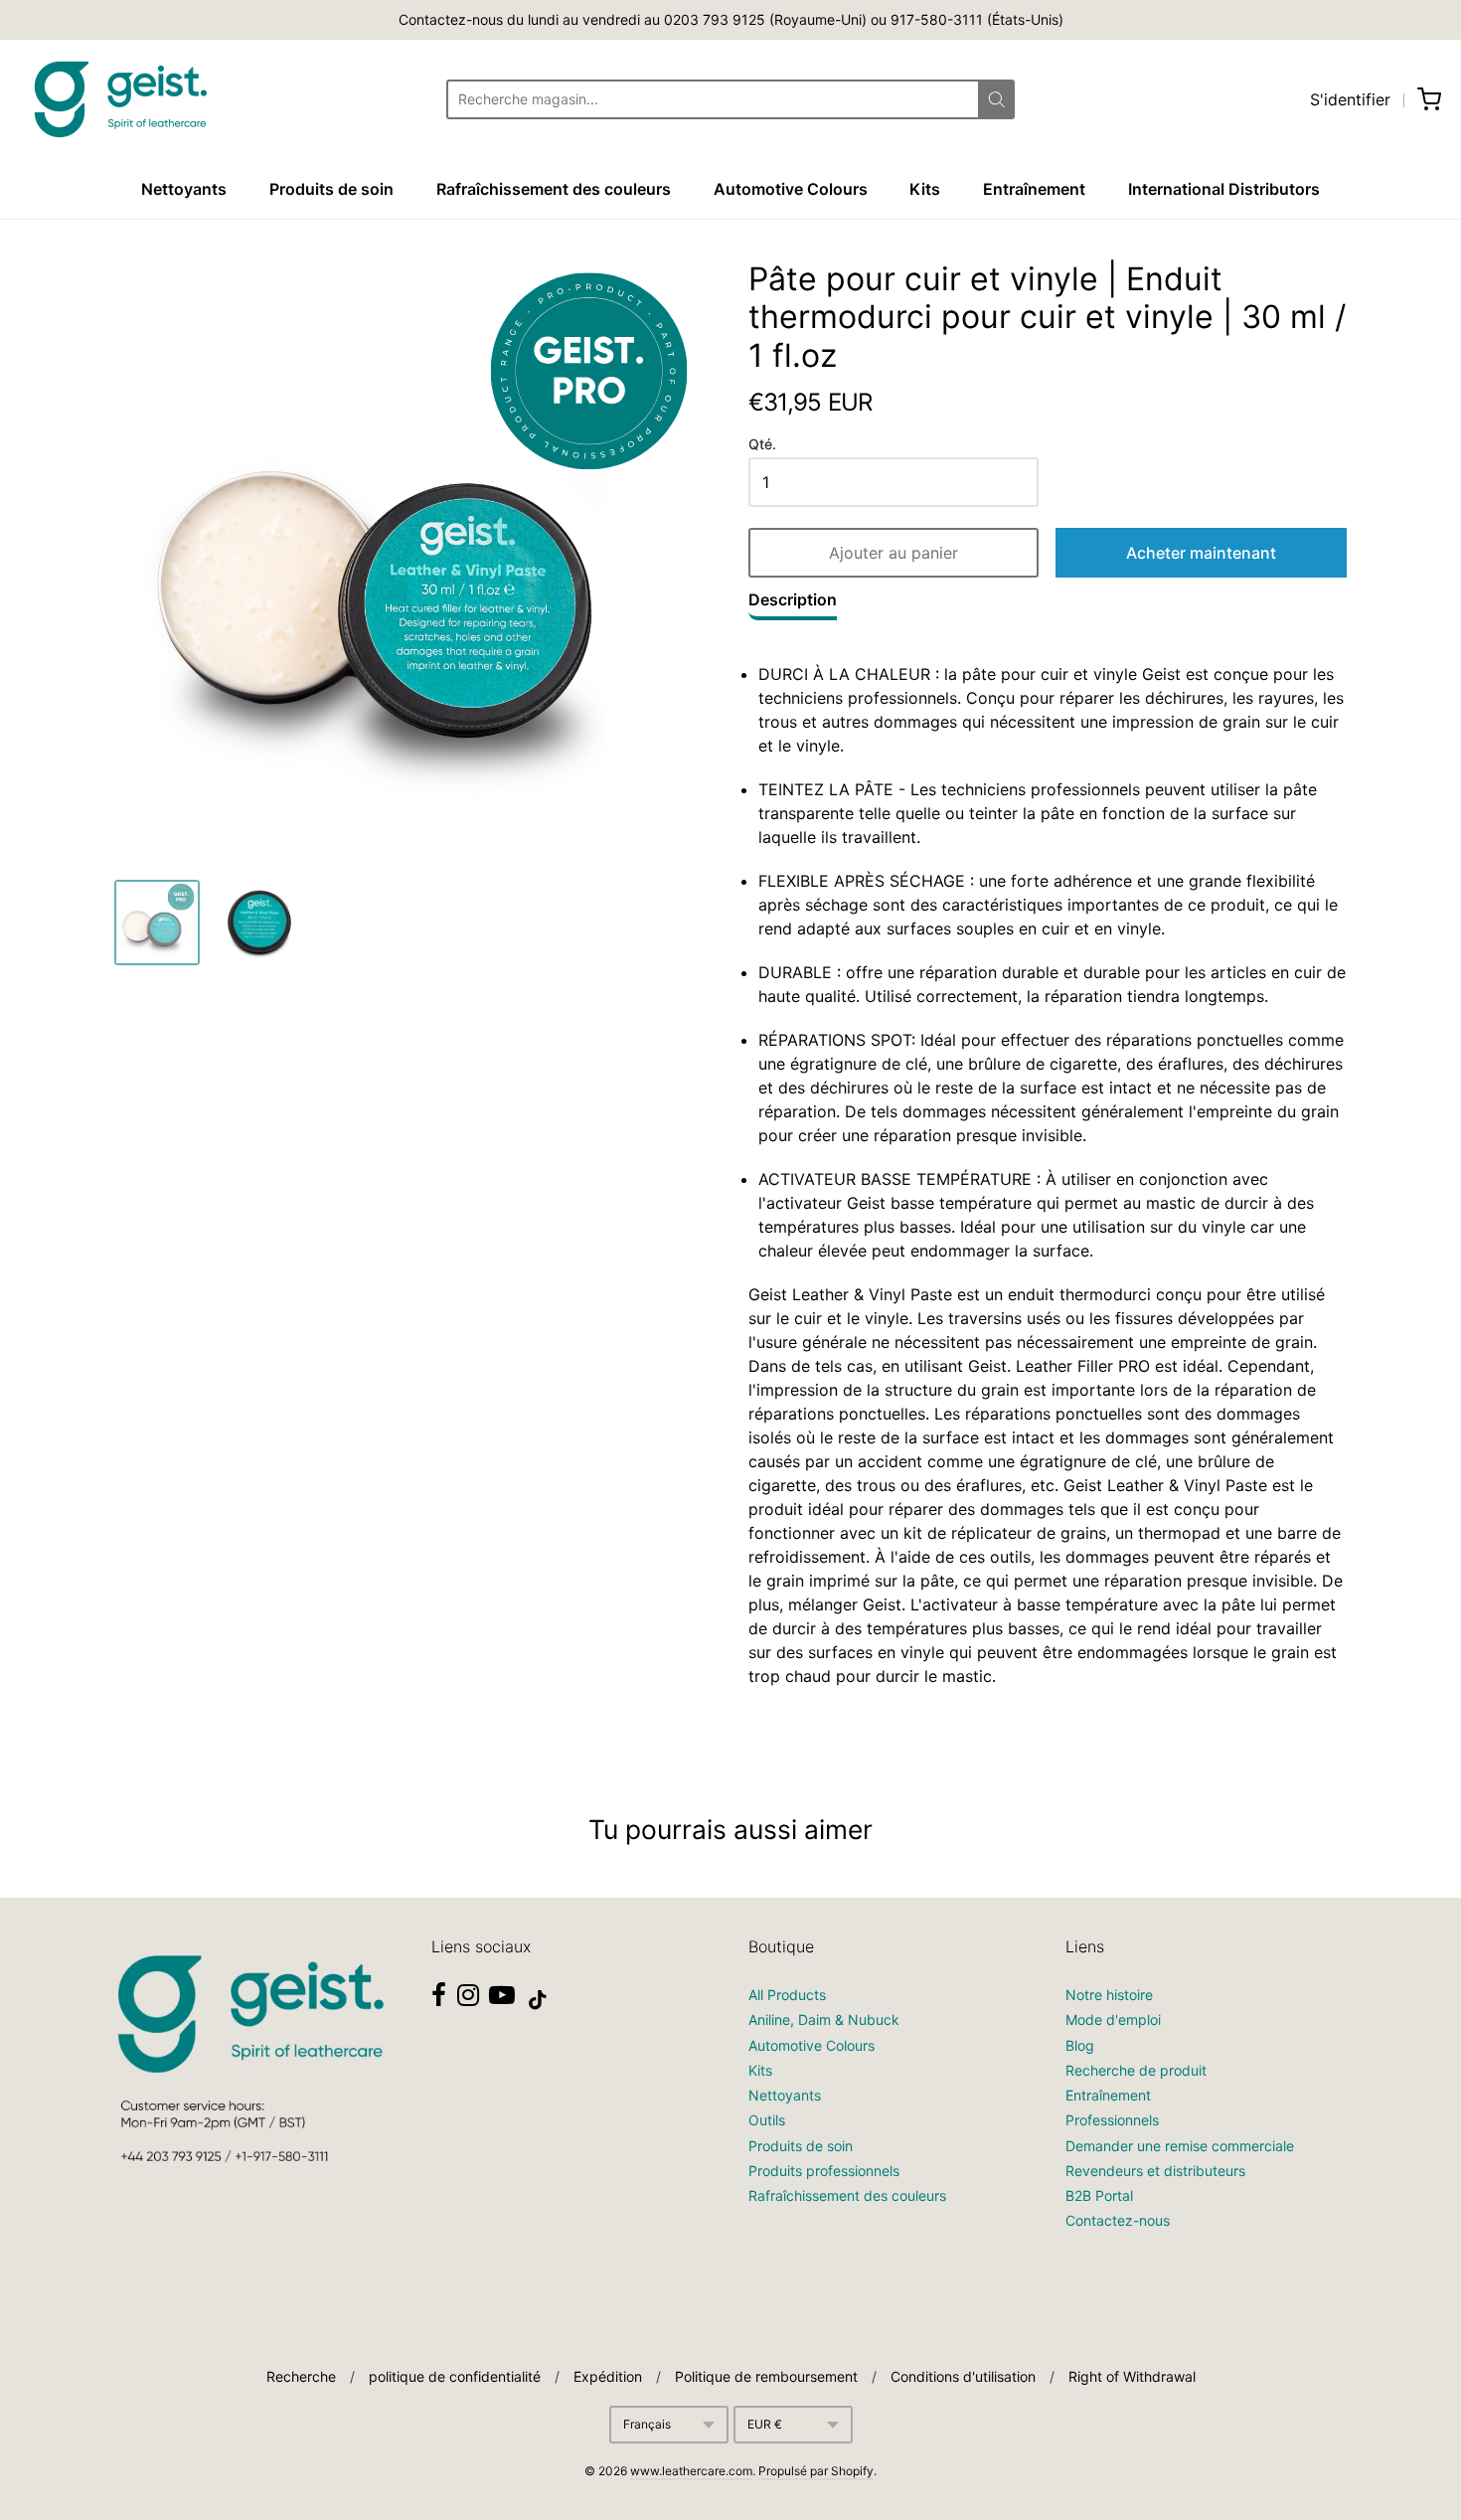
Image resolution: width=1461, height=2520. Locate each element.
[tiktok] (538, 2000)
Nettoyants (184, 189)
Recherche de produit (1136, 2070)
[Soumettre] (996, 99)
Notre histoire (1109, 1995)
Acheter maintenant (1201, 553)
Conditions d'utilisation (963, 2376)
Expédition (608, 2376)
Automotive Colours (791, 189)
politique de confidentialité (455, 2376)
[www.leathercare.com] (119, 99)
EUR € (765, 2424)
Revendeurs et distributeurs (1155, 2171)
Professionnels (1112, 2120)
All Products (787, 1995)
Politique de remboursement (766, 2376)
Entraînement (1034, 189)
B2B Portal (1099, 2195)
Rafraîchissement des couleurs (554, 189)
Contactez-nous (1118, 2220)
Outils (767, 2120)
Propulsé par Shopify (816, 2471)
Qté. (762, 444)
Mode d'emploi (1113, 2019)
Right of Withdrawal (1132, 2376)
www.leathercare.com (691, 2471)
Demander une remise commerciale (1180, 2146)
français (647, 2424)
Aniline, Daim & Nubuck (824, 2019)
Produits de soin (331, 189)
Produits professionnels (824, 2171)
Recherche (301, 2376)
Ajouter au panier (893, 553)
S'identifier (1350, 99)
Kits (925, 189)
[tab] (793, 604)
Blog (1080, 2045)
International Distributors (1224, 189)
